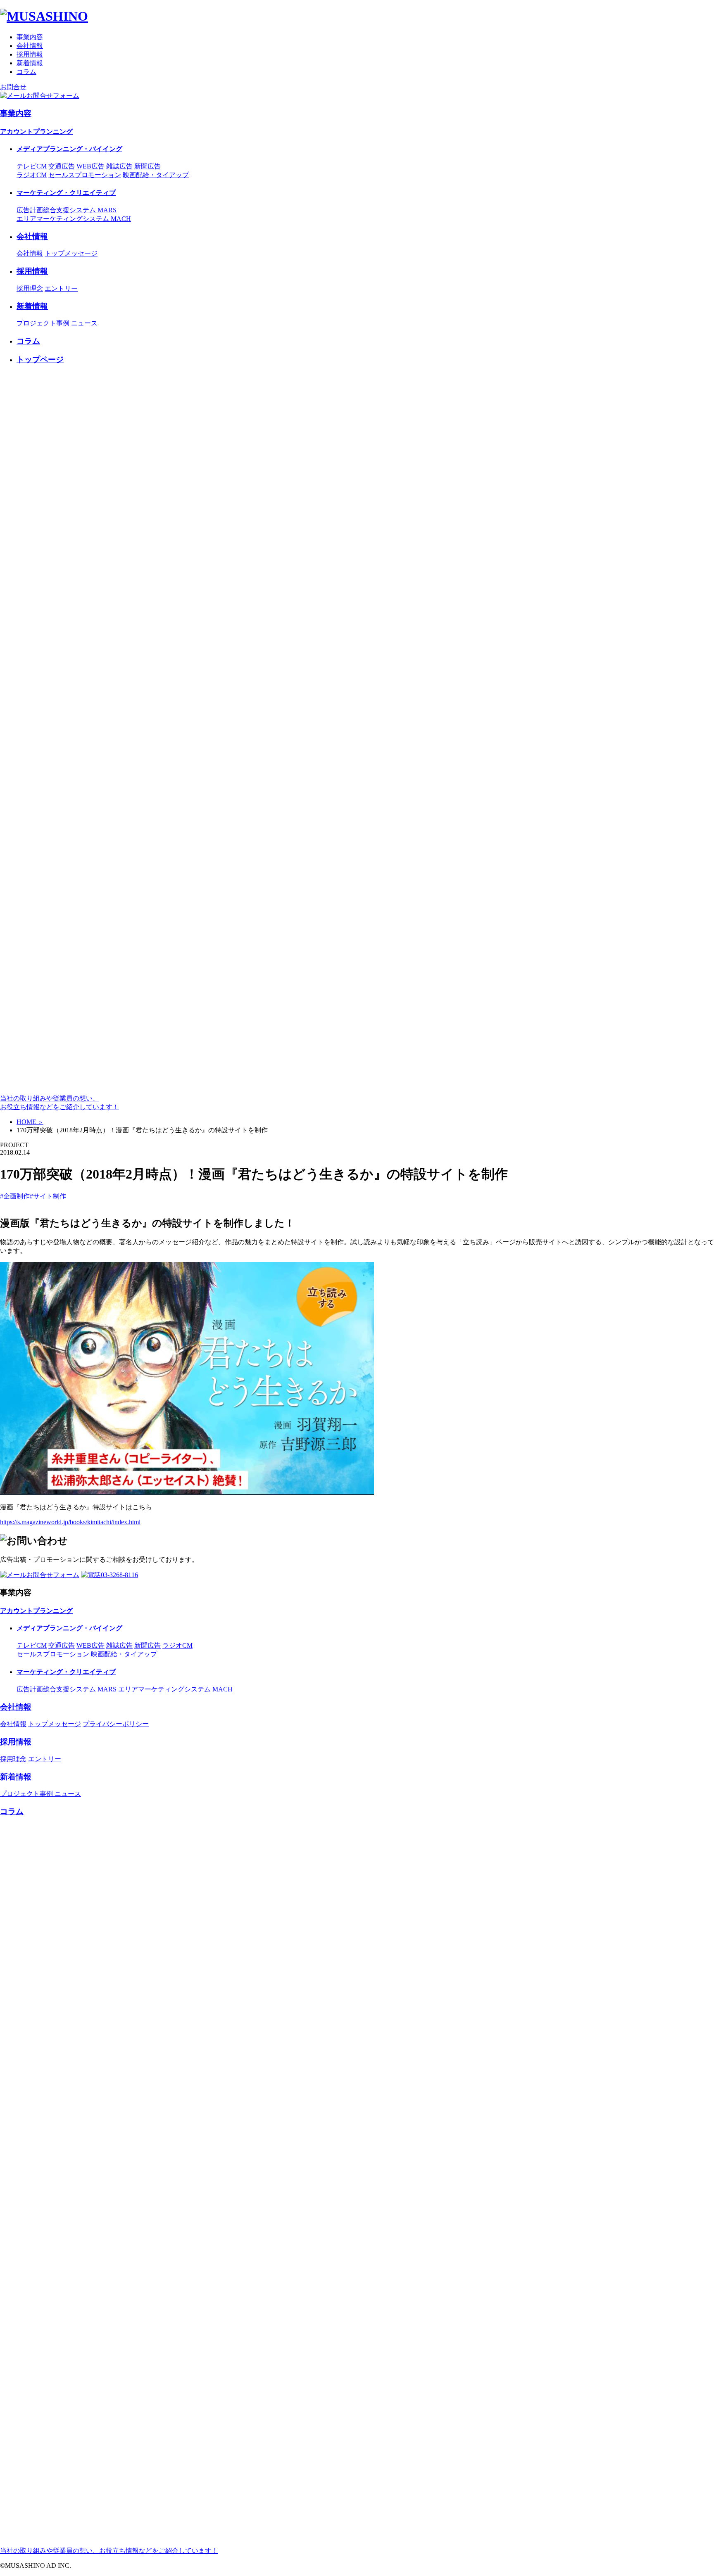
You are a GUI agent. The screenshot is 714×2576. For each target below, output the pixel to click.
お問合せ (13, 87)
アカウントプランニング (36, 132)
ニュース (84, 323)
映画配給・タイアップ (156, 175)
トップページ (40, 359)
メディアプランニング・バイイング (69, 149)
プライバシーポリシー (116, 1724)
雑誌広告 (119, 166)
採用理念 (30, 288)
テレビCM (32, 166)
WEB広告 (90, 166)
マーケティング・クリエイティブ (66, 193)
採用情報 (30, 54)
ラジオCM (32, 175)
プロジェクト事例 (43, 323)
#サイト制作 (48, 1196)
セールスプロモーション (85, 175)
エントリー (61, 288)
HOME (30, 1122)
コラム (26, 72)
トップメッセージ (71, 253)
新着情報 (30, 63)
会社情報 (30, 46)
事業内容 (30, 37)
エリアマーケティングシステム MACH (74, 219)
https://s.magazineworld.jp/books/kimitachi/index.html (70, 1522)
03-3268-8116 (119, 1575)
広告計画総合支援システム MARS (67, 210)
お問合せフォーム (53, 96)
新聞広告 (148, 166)
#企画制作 (15, 1196)
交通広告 (62, 166)
